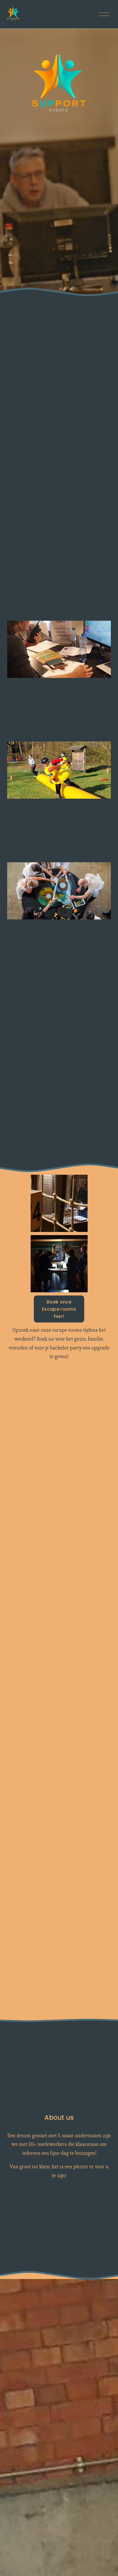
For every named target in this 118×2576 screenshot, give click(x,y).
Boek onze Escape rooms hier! (59, 1309)
